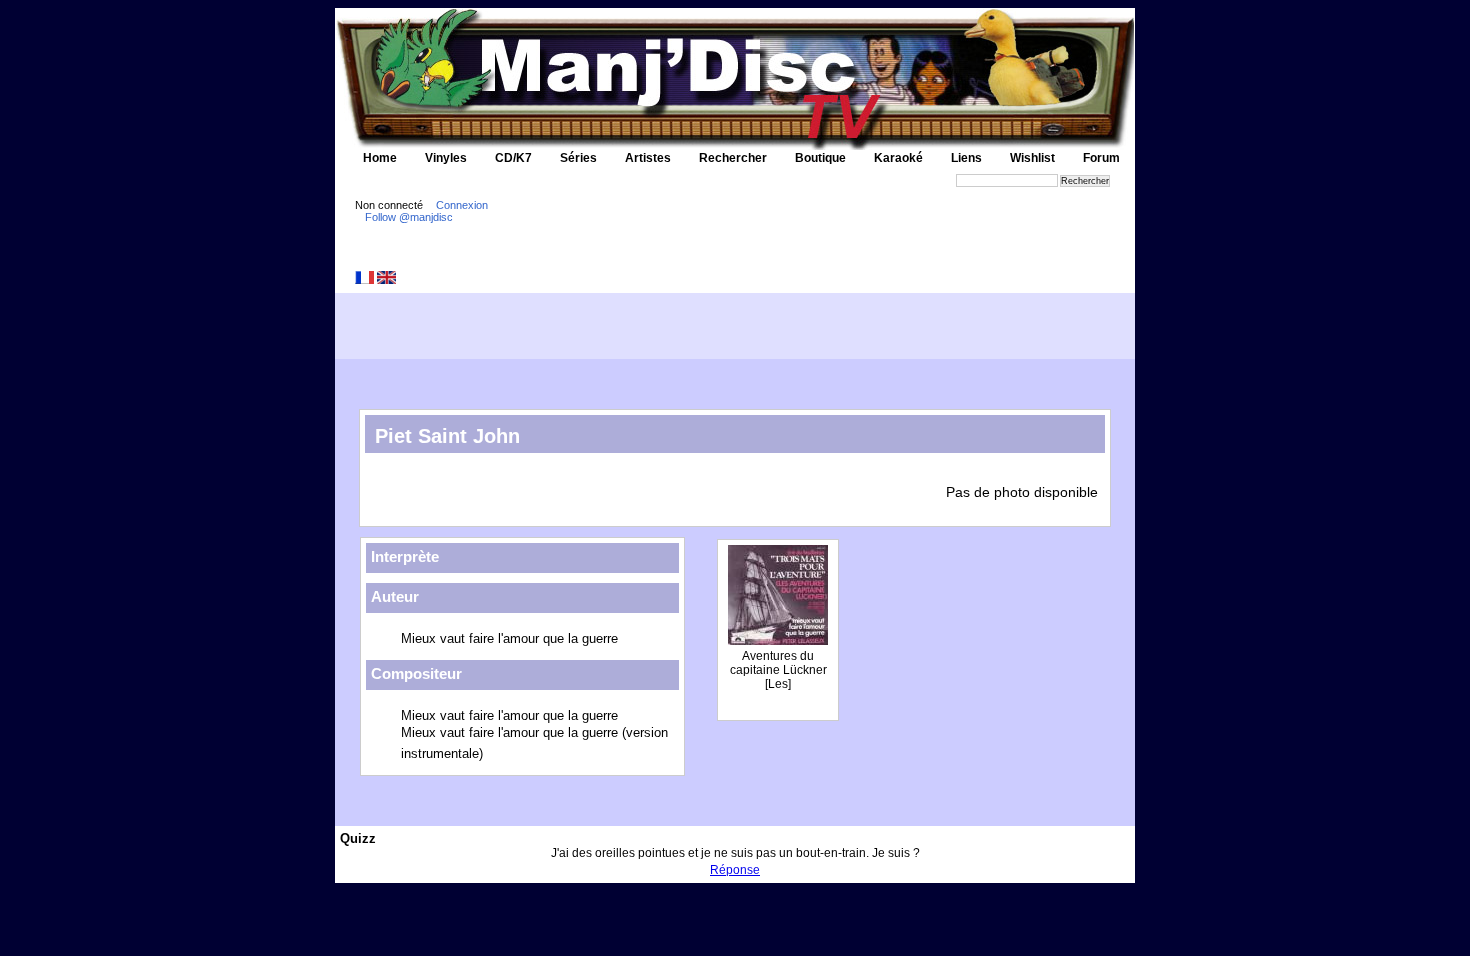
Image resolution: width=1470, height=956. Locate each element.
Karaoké (898, 158)
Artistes (648, 158)
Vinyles (446, 158)
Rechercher (733, 158)
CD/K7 (513, 158)
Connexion (462, 205)
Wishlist (1032, 158)
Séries (578, 158)
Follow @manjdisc (409, 217)
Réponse (735, 870)
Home (380, 158)
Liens (966, 158)
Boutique (820, 158)
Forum (1101, 158)
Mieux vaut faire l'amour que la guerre (509, 638)
